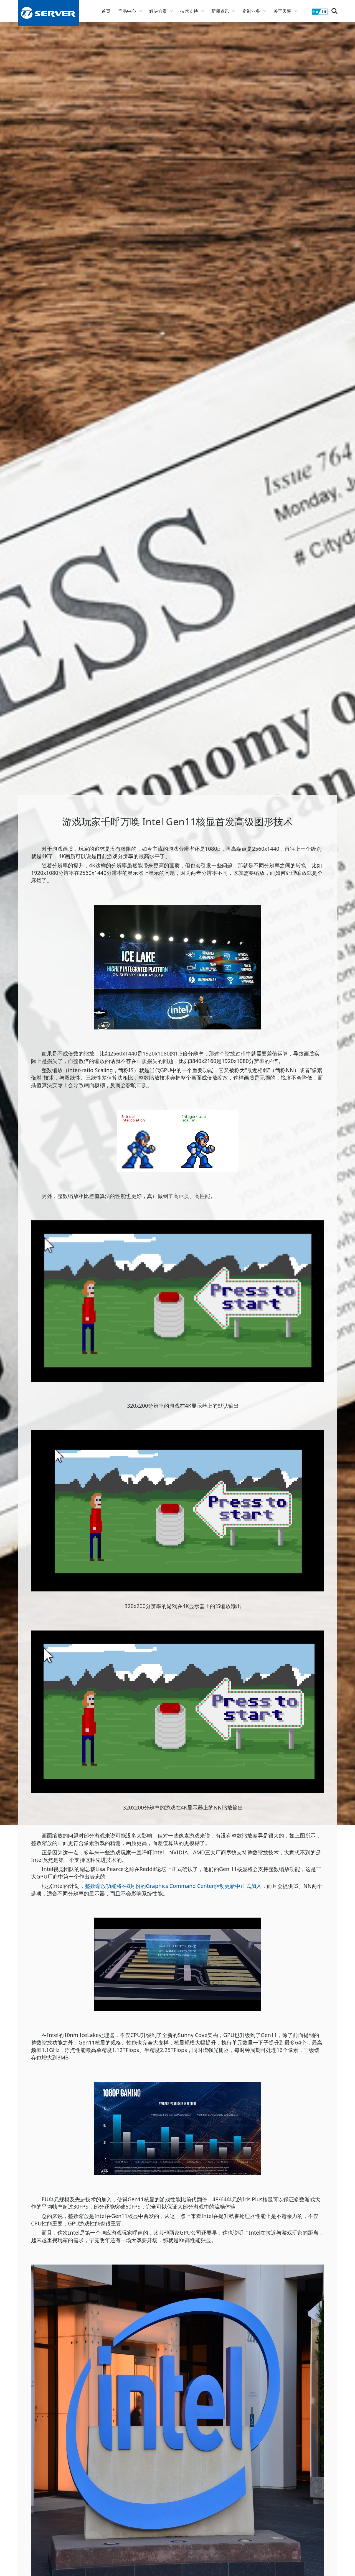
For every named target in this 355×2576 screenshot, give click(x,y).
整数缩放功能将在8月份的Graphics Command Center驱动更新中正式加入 (173, 1886)
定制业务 (251, 11)
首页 (106, 11)
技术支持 (189, 11)
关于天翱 (282, 11)
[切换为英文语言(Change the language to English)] (320, 14)
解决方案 (158, 11)
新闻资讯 (220, 11)
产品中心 (127, 11)
